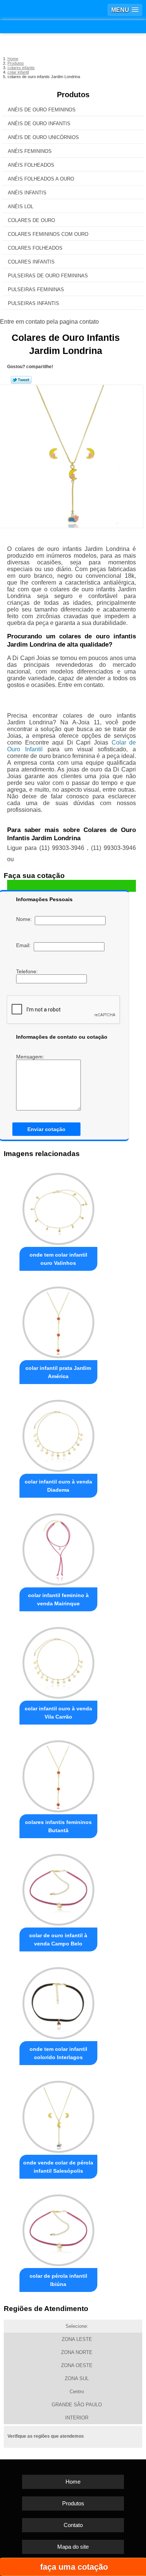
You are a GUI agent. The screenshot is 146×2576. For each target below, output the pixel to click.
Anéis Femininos (30, 151)
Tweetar (21, 380)
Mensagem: (31, 1057)
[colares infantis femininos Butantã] (58, 1774)
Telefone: (28, 971)
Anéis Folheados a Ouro (41, 179)
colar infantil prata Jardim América (58, 1372)
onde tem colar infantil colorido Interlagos (58, 2053)
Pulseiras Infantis (34, 303)
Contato (73, 2525)
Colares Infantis (31, 262)
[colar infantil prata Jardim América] (58, 1321)
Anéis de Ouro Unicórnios (43, 137)
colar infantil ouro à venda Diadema (58, 1486)
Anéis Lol (21, 207)
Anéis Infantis (27, 193)
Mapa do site (73, 2547)
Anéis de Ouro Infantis (39, 124)
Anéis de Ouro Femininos (42, 110)
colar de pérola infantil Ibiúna (58, 2280)
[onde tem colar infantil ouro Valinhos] (58, 1207)
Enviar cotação (46, 1129)
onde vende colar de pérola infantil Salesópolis (58, 2167)
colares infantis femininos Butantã (58, 1826)
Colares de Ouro (31, 220)
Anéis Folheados (31, 165)
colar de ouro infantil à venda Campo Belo (58, 1939)
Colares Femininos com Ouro (48, 234)
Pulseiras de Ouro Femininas (48, 276)
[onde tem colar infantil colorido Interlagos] (58, 2001)
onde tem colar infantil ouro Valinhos (58, 1259)
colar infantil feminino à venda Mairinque (58, 1599)
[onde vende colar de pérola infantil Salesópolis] (58, 2115)
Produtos (73, 95)
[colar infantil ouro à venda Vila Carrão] (58, 1661)
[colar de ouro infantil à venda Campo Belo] (58, 1888)
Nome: (25, 919)
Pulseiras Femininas (36, 289)
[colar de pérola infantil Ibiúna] (58, 2228)
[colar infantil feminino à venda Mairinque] (58, 1547)
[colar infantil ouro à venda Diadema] (58, 1434)
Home (73, 2482)
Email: (25, 945)
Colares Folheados (35, 248)
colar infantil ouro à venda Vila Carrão (58, 1713)
